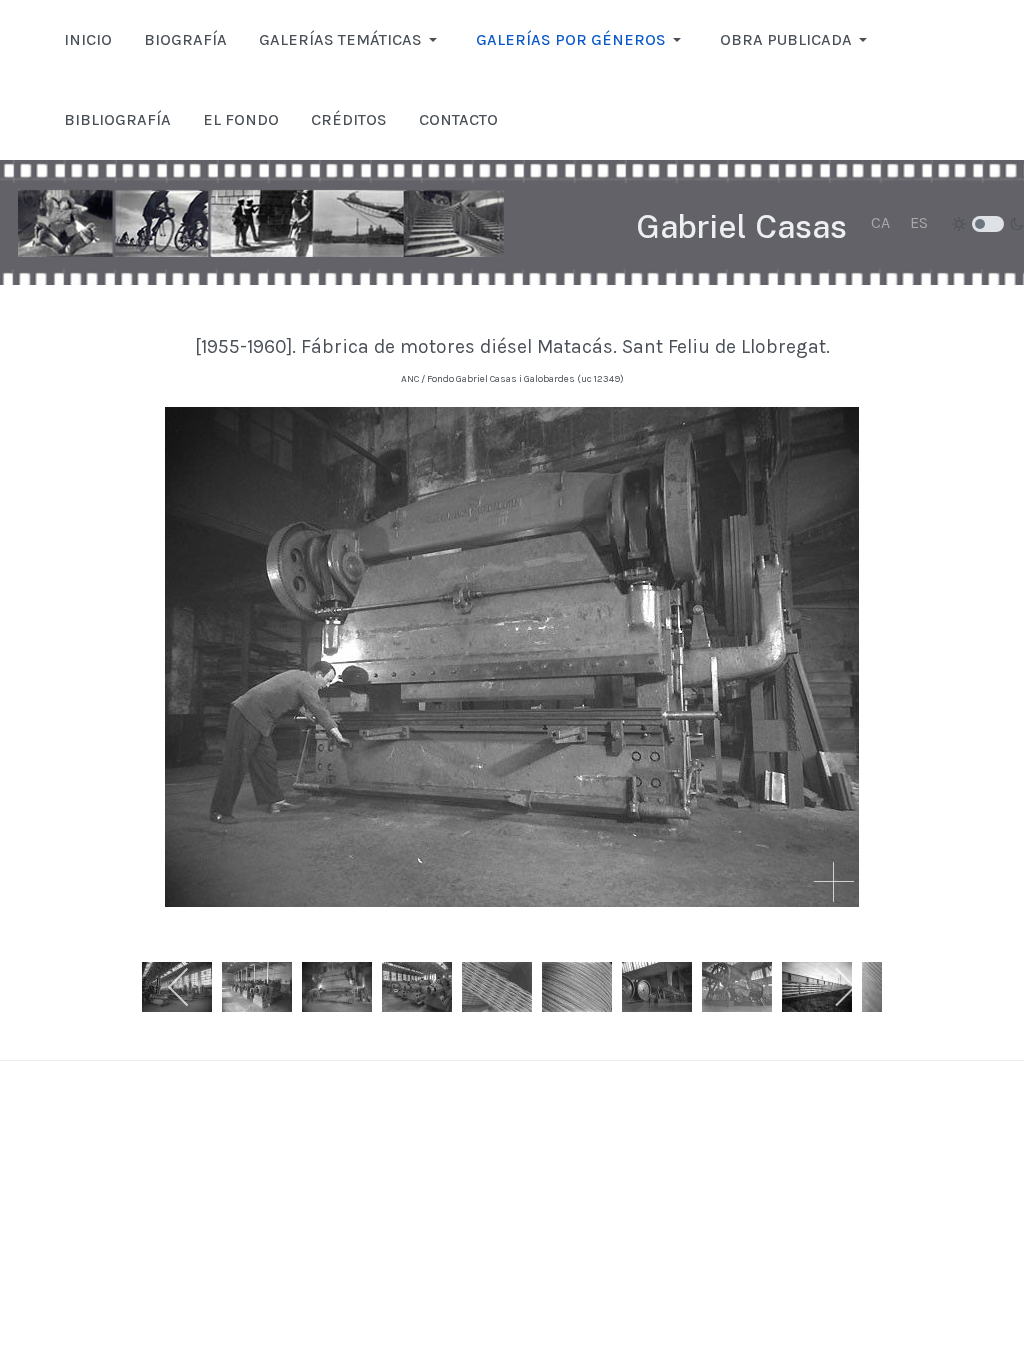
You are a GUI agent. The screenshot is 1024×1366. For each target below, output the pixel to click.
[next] (844, 987)
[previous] (179, 987)
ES (919, 222)
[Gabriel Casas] (261, 223)
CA (880, 222)
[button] (351, 40)
